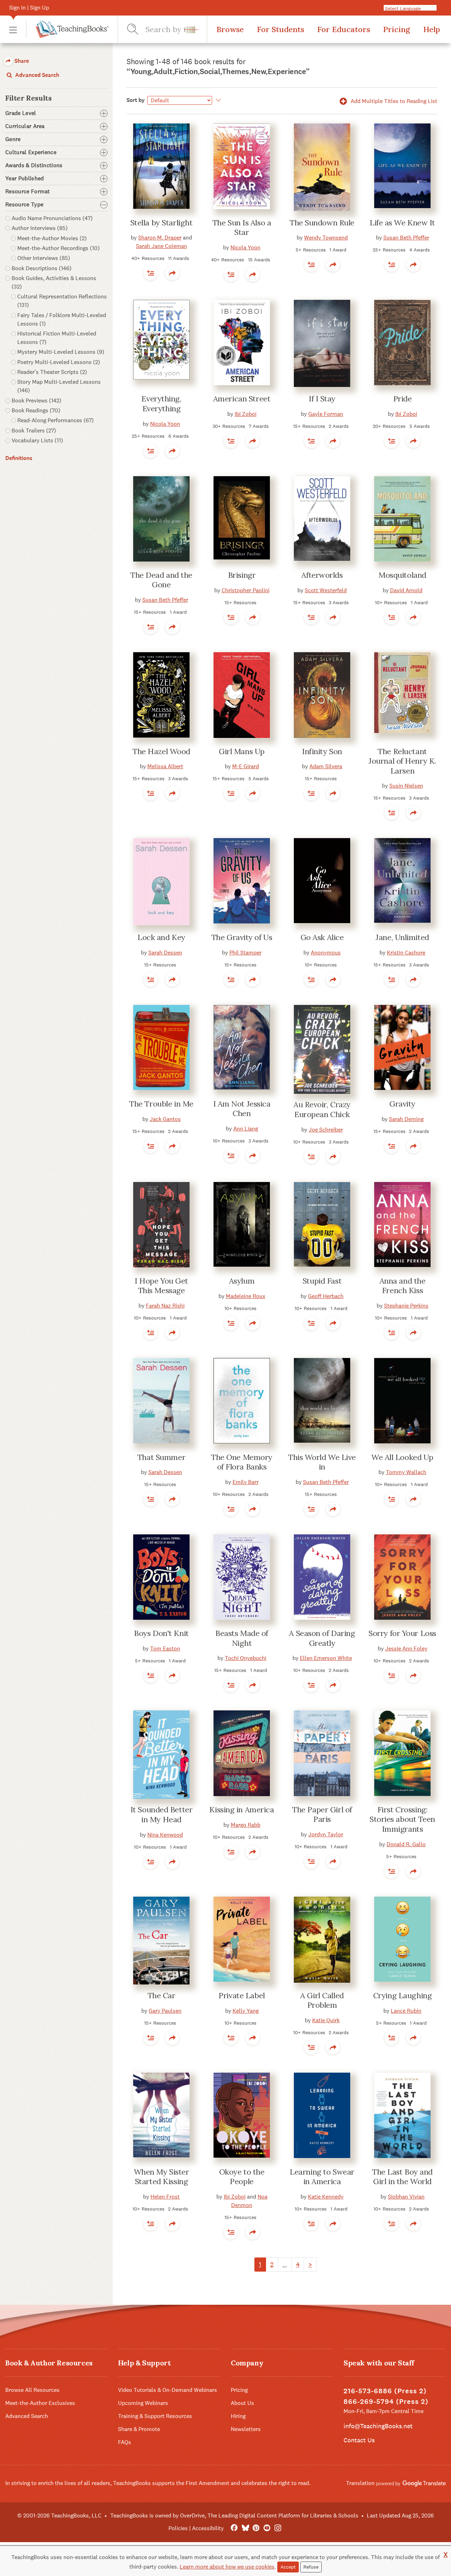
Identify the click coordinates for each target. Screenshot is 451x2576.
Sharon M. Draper (160, 238)
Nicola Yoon (245, 247)
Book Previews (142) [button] (36, 401)
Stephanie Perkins (406, 1306)
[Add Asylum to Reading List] (231, 1323)
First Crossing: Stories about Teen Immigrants (402, 1819)
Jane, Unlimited (402, 937)
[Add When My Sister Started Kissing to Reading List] (150, 2224)
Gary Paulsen (165, 2011)
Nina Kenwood (165, 1835)
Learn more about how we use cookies (227, 2567)
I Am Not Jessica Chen (242, 1109)
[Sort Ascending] (217, 100)
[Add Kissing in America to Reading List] (231, 1852)
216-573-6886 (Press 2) (385, 2391)
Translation (361, 2483)
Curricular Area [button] (25, 126)
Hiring (238, 2416)
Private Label (242, 1995)
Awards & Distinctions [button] (34, 165)
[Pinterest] (256, 2528)
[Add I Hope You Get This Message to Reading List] (150, 1333)
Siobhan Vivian (406, 2197)
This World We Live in (322, 1462)
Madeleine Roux (246, 1296)
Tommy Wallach (406, 1472)
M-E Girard (246, 766)
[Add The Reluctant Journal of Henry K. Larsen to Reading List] (391, 813)
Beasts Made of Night (242, 1638)
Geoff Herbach (326, 1296)
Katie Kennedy (326, 2197)
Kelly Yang (246, 2011)
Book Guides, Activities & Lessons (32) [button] (54, 282)
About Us (242, 2403)
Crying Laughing (402, 1995)
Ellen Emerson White (326, 1658)
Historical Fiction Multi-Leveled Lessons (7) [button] (57, 338)
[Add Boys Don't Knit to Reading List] (150, 1675)
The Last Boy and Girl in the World (402, 2177)
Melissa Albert (165, 766)
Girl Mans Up (242, 751)
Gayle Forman (326, 414)
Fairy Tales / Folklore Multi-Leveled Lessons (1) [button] (62, 319)
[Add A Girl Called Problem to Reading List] (311, 2047)
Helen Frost (165, 2197)
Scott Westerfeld (326, 590)
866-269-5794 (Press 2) (386, 2402)
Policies (178, 2528)
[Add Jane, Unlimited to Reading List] (391, 980)
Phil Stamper (245, 953)
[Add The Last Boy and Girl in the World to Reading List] (391, 2224)
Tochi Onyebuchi (246, 1658)
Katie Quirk (326, 2020)
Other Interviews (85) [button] (44, 258)
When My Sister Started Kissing (162, 2177)
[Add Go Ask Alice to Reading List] (311, 980)
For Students (280, 29)
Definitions (19, 458)
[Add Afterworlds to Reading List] (311, 617)
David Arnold (406, 590)
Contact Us (359, 2440)
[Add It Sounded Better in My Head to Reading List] (150, 1862)
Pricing (397, 29)
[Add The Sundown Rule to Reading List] (311, 265)
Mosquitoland (402, 575)
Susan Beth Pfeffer (406, 238)
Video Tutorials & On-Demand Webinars (168, 2390)
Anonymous (326, 953)
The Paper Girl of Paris (322, 1814)
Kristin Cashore (406, 953)
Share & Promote (139, 2429)
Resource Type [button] (24, 205)
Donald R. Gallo (406, 1844)
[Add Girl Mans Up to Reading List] (231, 793)
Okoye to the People (242, 2177)
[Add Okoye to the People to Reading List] (231, 2232)
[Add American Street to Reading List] (231, 441)
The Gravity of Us (242, 937)
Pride (403, 399)
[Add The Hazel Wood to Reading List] (150, 793)
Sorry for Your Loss (402, 1633)
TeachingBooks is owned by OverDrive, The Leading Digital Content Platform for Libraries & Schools (234, 2516)
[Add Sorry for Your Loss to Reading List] (391, 1675)
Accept (288, 2567)
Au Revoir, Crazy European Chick (322, 1109)
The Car (162, 1995)
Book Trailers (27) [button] (34, 431)
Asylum (242, 1281)
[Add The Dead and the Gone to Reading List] (150, 627)
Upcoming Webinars (143, 2403)
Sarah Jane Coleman (162, 246)
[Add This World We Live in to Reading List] (311, 1509)
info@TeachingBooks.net (378, 2426)
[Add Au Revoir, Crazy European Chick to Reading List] (311, 1157)
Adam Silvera (326, 766)
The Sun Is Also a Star (242, 228)
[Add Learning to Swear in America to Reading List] (311, 2224)
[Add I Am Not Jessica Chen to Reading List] (231, 1156)
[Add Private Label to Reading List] (231, 2038)
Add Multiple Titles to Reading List (393, 101)
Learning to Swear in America (322, 2177)
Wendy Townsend (326, 238)
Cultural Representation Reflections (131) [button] (62, 301)
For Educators (344, 29)
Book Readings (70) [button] (36, 410)
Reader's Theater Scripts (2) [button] (52, 372)
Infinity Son (322, 751)
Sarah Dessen (165, 953)
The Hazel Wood (161, 751)
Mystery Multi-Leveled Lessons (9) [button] (61, 352)
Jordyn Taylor (326, 1834)
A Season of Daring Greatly (322, 1638)
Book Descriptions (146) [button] (42, 268)
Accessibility (208, 2528)
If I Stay (322, 399)
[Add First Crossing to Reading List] (391, 1871)
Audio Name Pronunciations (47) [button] (52, 218)
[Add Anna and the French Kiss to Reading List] (391, 1333)
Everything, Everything (161, 404)
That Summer (161, 1457)
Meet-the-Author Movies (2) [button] (52, 238)
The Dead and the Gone (161, 580)
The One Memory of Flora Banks (242, 1462)
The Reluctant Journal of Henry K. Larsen (402, 761)
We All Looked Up (402, 1457)
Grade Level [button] (21, 113)
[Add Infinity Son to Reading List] (311, 793)
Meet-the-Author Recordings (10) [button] (58, 248)
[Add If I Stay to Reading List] (311, 441)
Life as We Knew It (402, 223)
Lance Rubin (406, 2011)
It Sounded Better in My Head (162, 1814)
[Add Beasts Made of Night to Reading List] (231, 1685)
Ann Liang (246, 1129)
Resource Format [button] (28, 192)
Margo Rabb (246, 1825)
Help (432, 29)
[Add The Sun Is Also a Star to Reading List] (231, 274)
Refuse (311, 2567)
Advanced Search (36, 75)
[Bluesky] (245, 2528)
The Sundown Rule (322, 223)
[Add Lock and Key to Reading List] (150, 980)
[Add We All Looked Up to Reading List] (391, 1499)
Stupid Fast (322, 1281)
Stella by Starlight (162, 223)
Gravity (402, 1104)
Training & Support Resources (155, 2416)
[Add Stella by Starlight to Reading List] (150, 273)
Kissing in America (242, 1810)
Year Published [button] (24, 178)
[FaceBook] (234, 2528)
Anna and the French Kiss (403, 1286)
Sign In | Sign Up (29, 8)
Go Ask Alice (322, 937)
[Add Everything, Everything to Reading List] (150, 451)
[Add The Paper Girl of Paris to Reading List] (311, 1861)
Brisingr (242, 575)
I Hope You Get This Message (161, 1286)
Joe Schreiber (326, 1130)
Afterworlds (322, 575)
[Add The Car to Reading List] (150, 2038)
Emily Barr (246, 1482)
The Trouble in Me (161, 1104)
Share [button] (21, 61)
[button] (13, 29)
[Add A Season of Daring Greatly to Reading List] (311, 1685)
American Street (242, 399)
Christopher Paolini (246, 590)
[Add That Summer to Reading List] (150, 1499)
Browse (230, 29)
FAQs (125, 2442)
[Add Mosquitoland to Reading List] (391, 617)
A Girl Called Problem (322, 2000)
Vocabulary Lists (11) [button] (37, 440)
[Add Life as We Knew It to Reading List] (391, 265)
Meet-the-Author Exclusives (40, 2403)
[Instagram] (278, 2528)
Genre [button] (13, 139)
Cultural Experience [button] (31, 152)
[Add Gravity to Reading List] (391, 1146)
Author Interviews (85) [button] (40, 228)
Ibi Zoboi (246, 414)
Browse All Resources (32, 2390)
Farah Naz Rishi (165, 1306)
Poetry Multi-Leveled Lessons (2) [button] (59, 362)
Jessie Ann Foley (406, 1648)
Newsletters (246, 2429)
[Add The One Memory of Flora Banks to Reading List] (231, 1509)
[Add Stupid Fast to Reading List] (311, 1323)
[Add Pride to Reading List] (391, 441)
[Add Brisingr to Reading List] (231, 617)
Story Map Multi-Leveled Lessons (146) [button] (59, 386)
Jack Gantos (165, 1119)
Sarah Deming (406, 1119)
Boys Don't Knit (161, 1633)
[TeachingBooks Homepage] (67, 29)
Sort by (136, 100)
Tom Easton (165, 1648)
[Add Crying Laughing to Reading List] (391, 2038)
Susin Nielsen (406, 786)
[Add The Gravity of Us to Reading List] (231, 980)
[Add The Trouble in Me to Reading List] (150, 1146)
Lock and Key (161, 937)
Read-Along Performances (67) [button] (55, 420)
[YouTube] (267, 2528)
